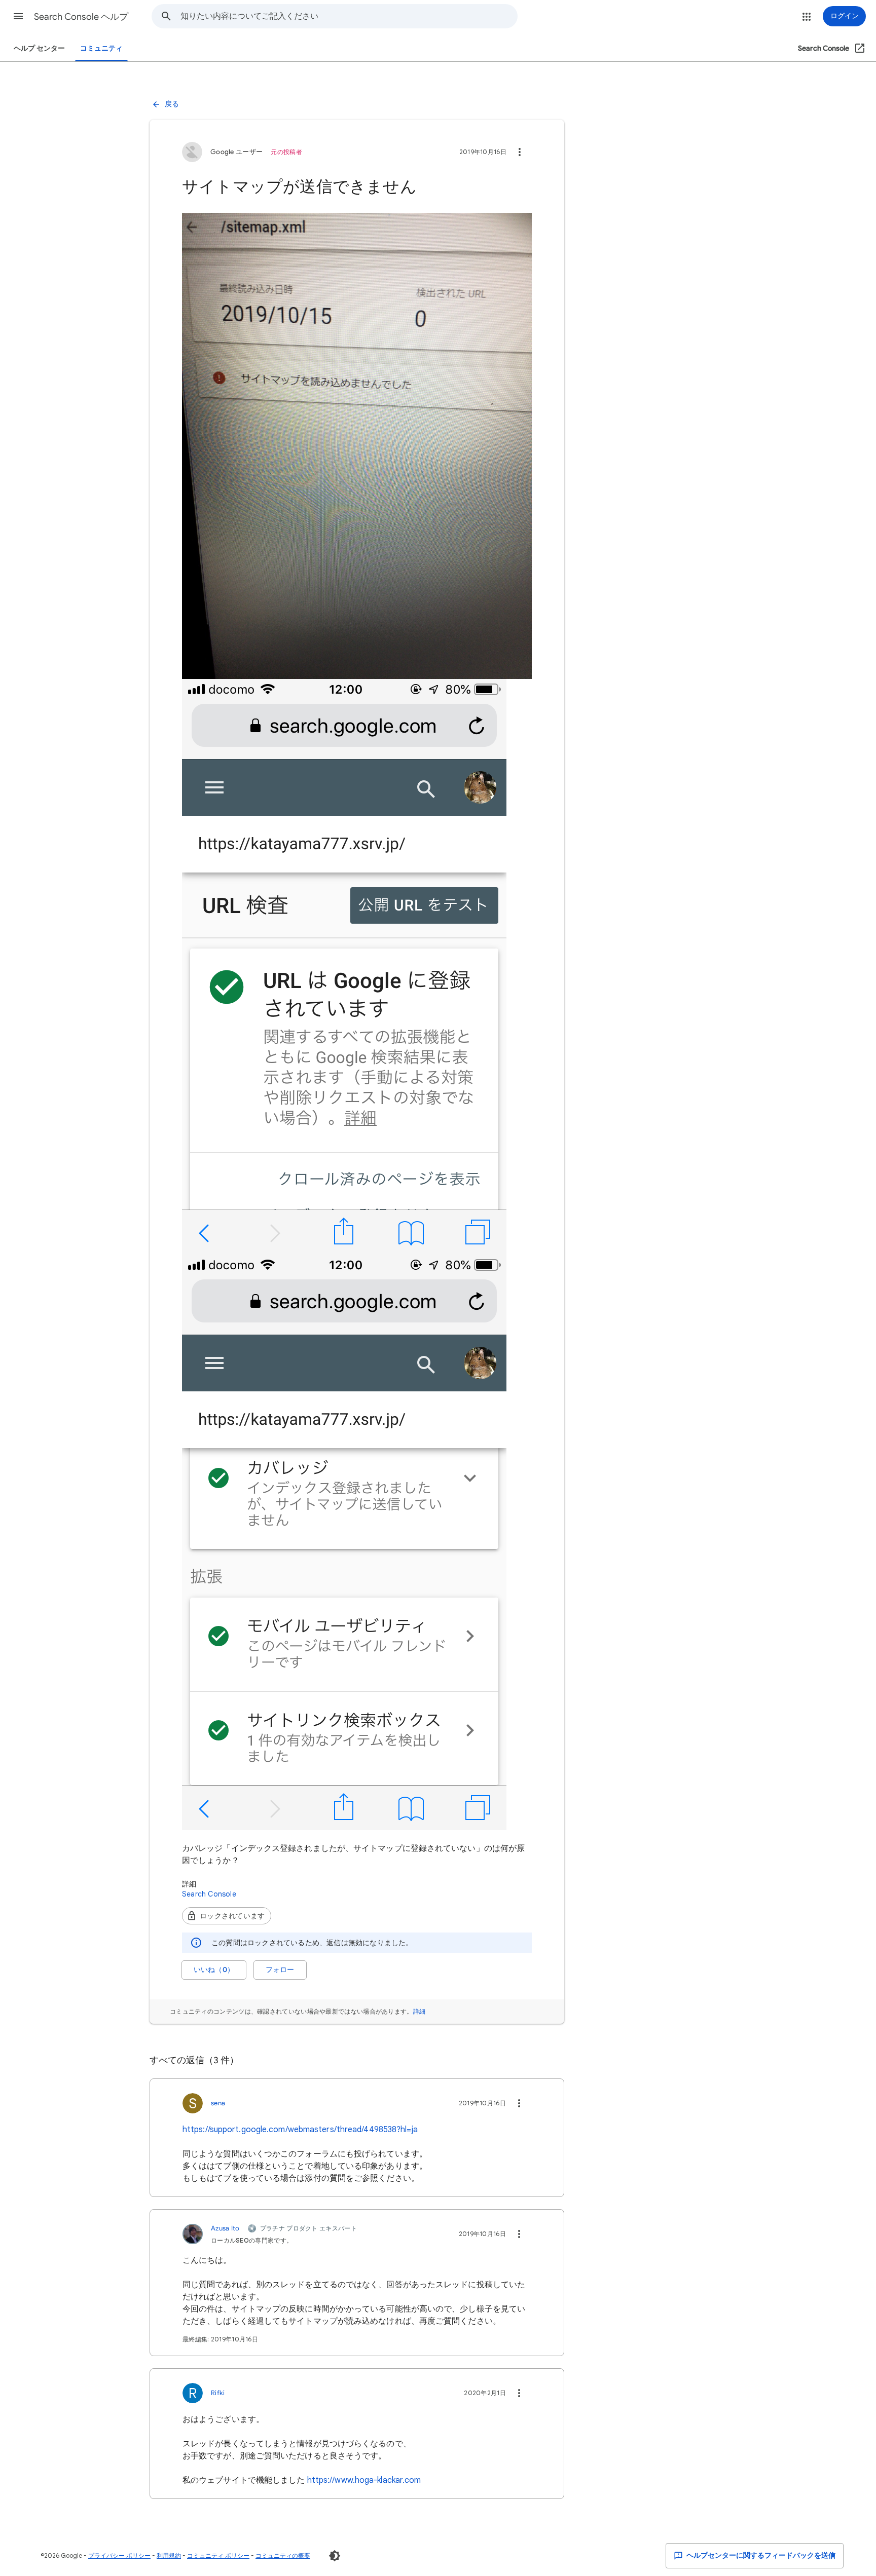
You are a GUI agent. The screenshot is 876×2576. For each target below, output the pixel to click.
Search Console (209, 1894)
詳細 (419, 2011)
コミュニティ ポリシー (218, 2555)
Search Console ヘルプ (81, 17)
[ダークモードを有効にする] (335, 2556)
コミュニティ (101, 48)
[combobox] (349, 16)
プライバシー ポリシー (119, 2555)
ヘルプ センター (39, 48)
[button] (18, 16)
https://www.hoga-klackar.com (364, 2480)
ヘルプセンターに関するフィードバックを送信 (760, 2555)
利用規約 (169, 2555)
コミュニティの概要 (283, 2555)
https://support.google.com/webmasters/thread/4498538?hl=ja (300, 2130)
